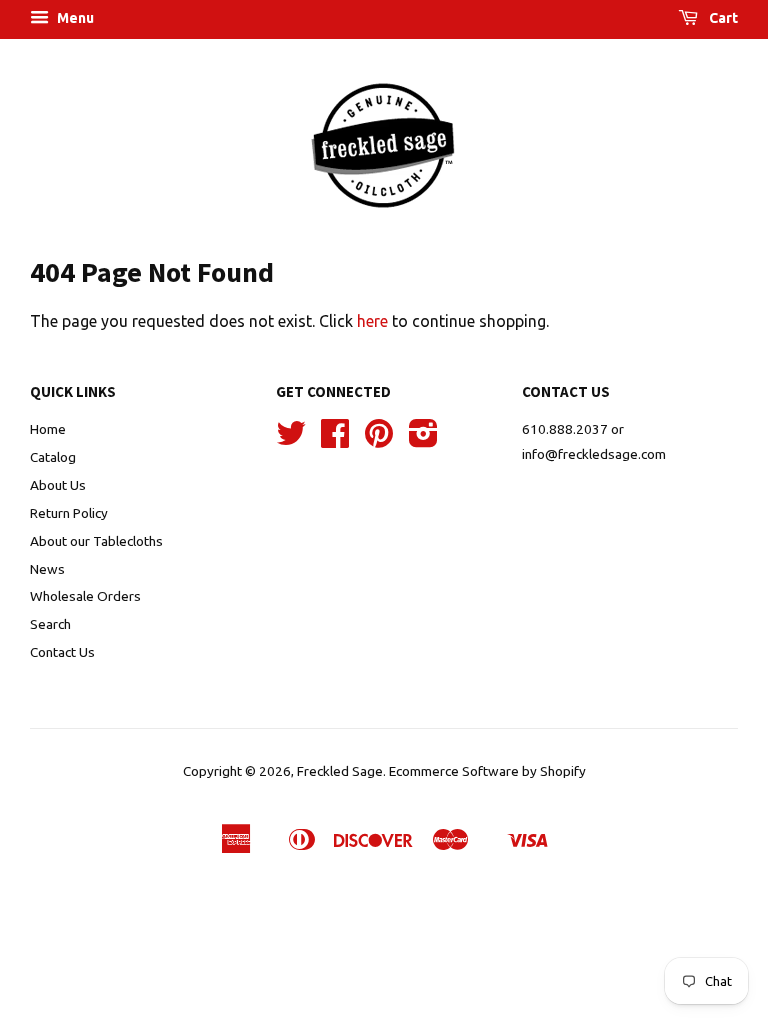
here (372, 321)
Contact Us (62, 652)
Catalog (53, 457)
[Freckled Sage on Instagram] (423, 440)
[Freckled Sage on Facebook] (335, 440)
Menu (74, 18)
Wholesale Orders (85, 596)
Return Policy (69, 513)
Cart (722, 18)
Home (48, 429)
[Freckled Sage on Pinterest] (379, 440)
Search (50, 624)
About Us (58, 485)
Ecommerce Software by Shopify (487, 771)
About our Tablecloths (96, 541)
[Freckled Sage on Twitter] (291, 440)
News (47, 569)
